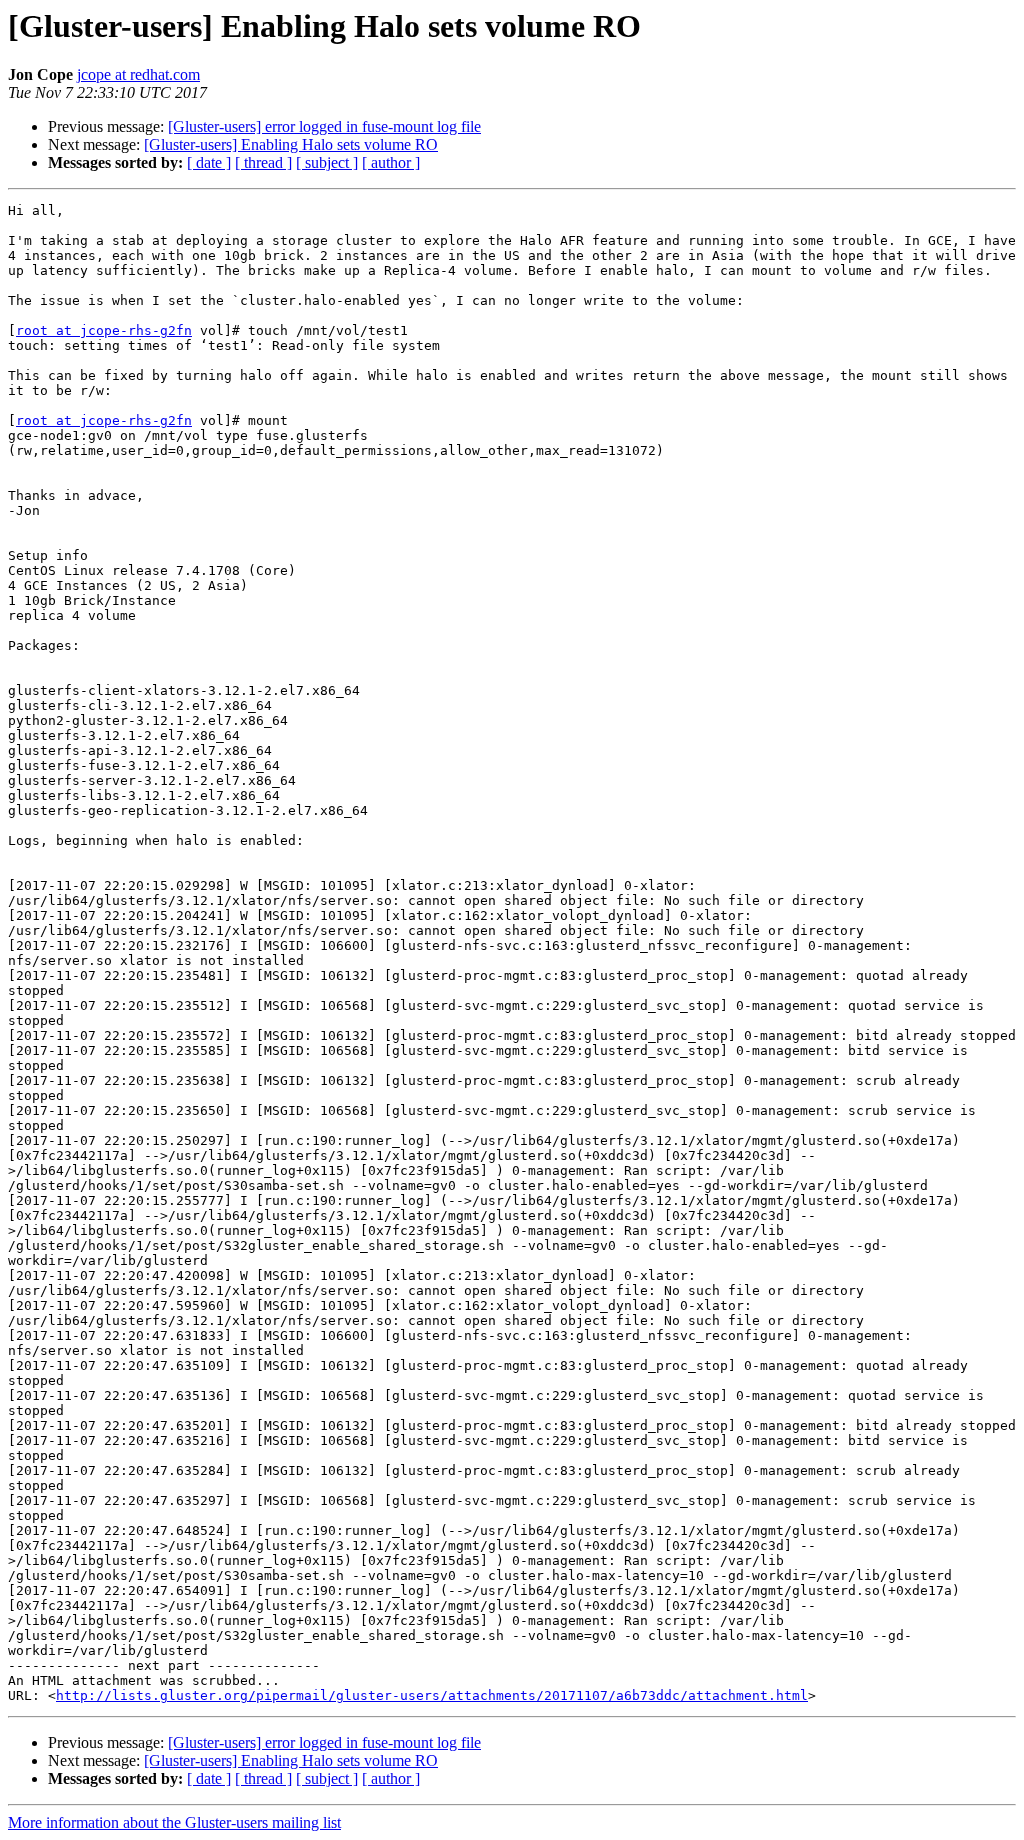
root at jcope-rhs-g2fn (104, 330)
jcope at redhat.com (138, 74)
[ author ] (391, 162)
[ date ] (209, 162)
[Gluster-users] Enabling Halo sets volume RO (291, 144)
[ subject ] (327, 162)
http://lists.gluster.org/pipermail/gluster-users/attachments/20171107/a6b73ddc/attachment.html (432, 1695)
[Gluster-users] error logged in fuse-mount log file (324, 126)
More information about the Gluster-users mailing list (174, 1822)
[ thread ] (263, 162)
